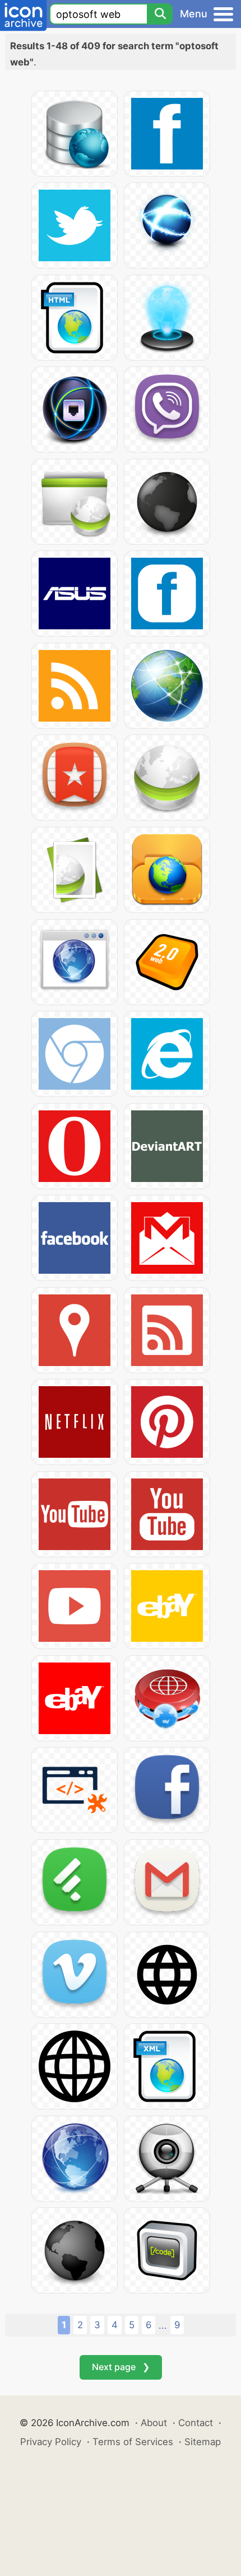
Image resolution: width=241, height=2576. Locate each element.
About (154, 2423)
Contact (196, 2423)
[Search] (160, 14)
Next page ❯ (121, 2367)
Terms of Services (133, 2442)
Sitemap (203, 2442)
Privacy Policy (51, 2442)
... (163, 2325)
